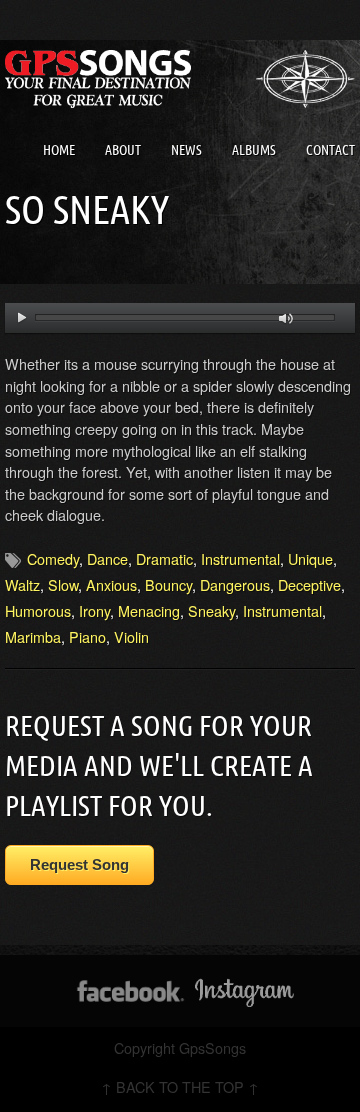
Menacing (149, 610)
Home (59, 150)
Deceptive (309, 584)
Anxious (111, 584)
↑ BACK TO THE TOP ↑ (180, 1086)
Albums (254, 150)
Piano (87, 636)
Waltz (22, 584)
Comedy (53, 558)
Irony (94, 610)
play (21, 318)
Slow (63, 584)
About (123, 150)
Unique (310, 558)
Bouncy (168, 584)
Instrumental (240, 558)
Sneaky (211, 610)
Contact (330, 150)
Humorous (38, 610)
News (186, 150)
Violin (131, 636)
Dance (107, 558)
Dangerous (235, 584)
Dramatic (164, 558)
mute (286, 318)
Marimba (33, 636)
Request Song (79, 864)
